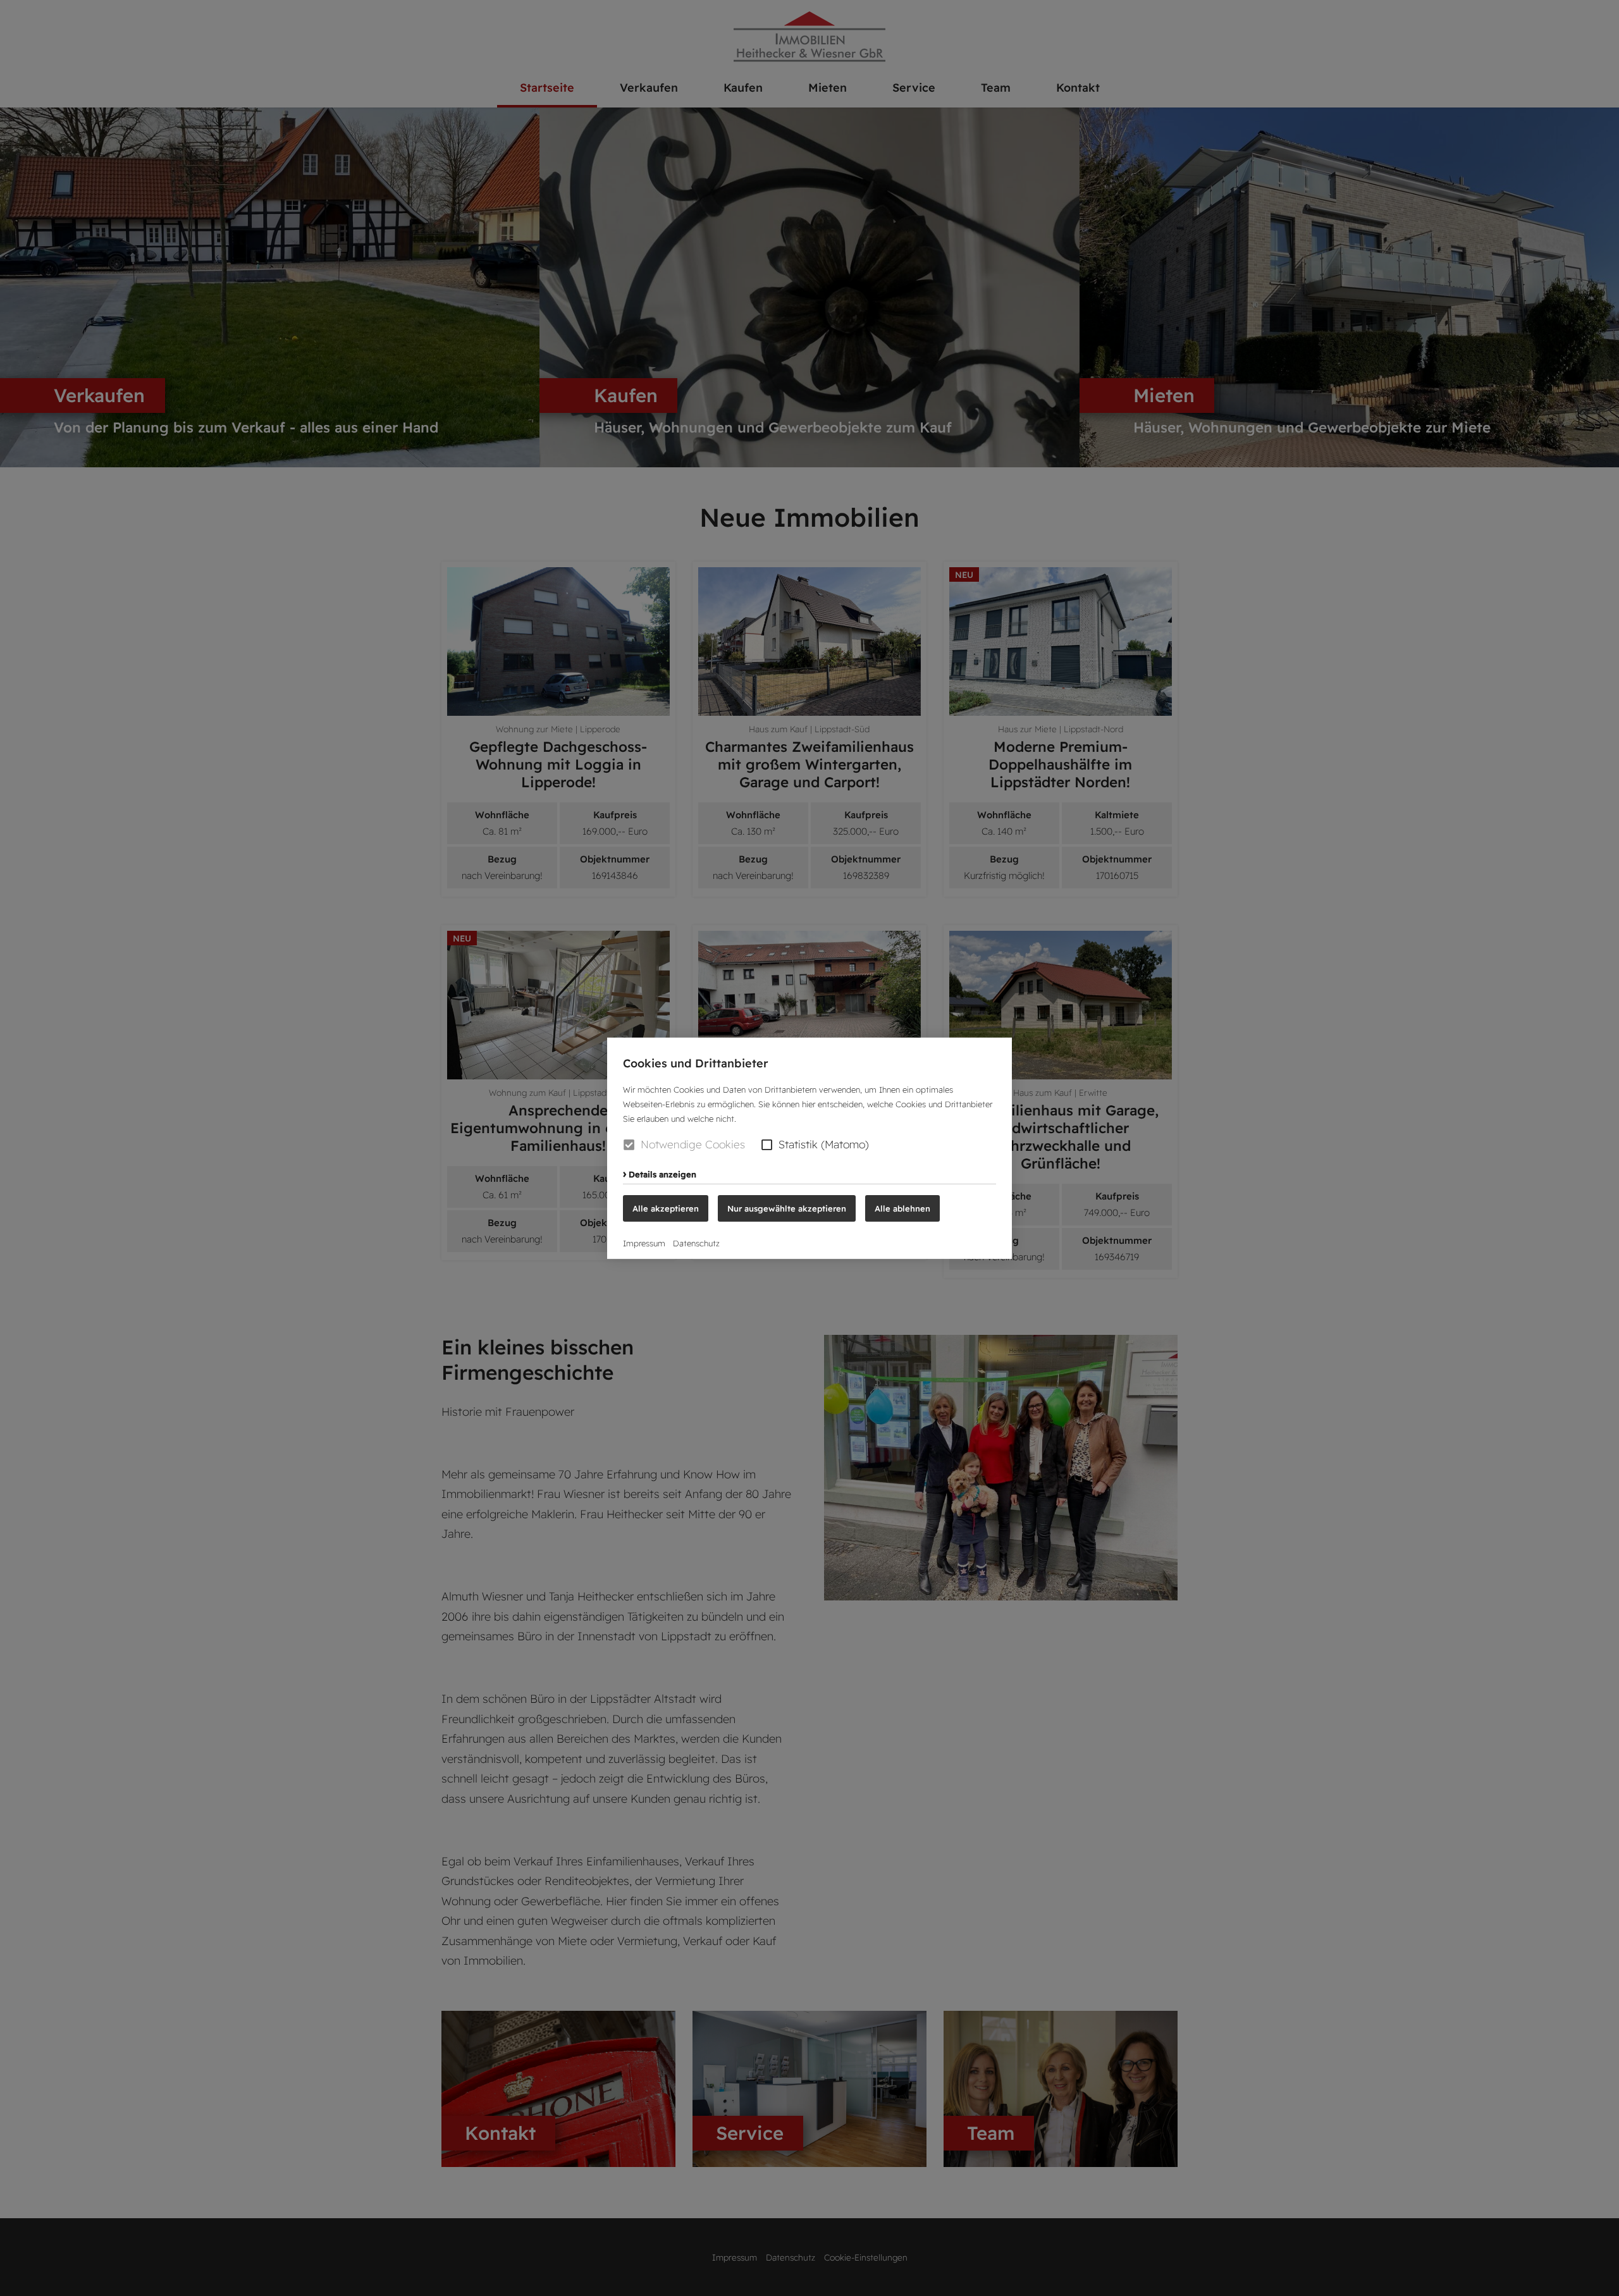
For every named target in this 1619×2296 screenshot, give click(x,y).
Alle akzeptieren (666, 1208)
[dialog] (809, 1148)
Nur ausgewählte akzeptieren (787, 1208)
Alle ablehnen (902, 1208)
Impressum (644, 1243)
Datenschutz (696, 1243)
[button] (767, 1144)
